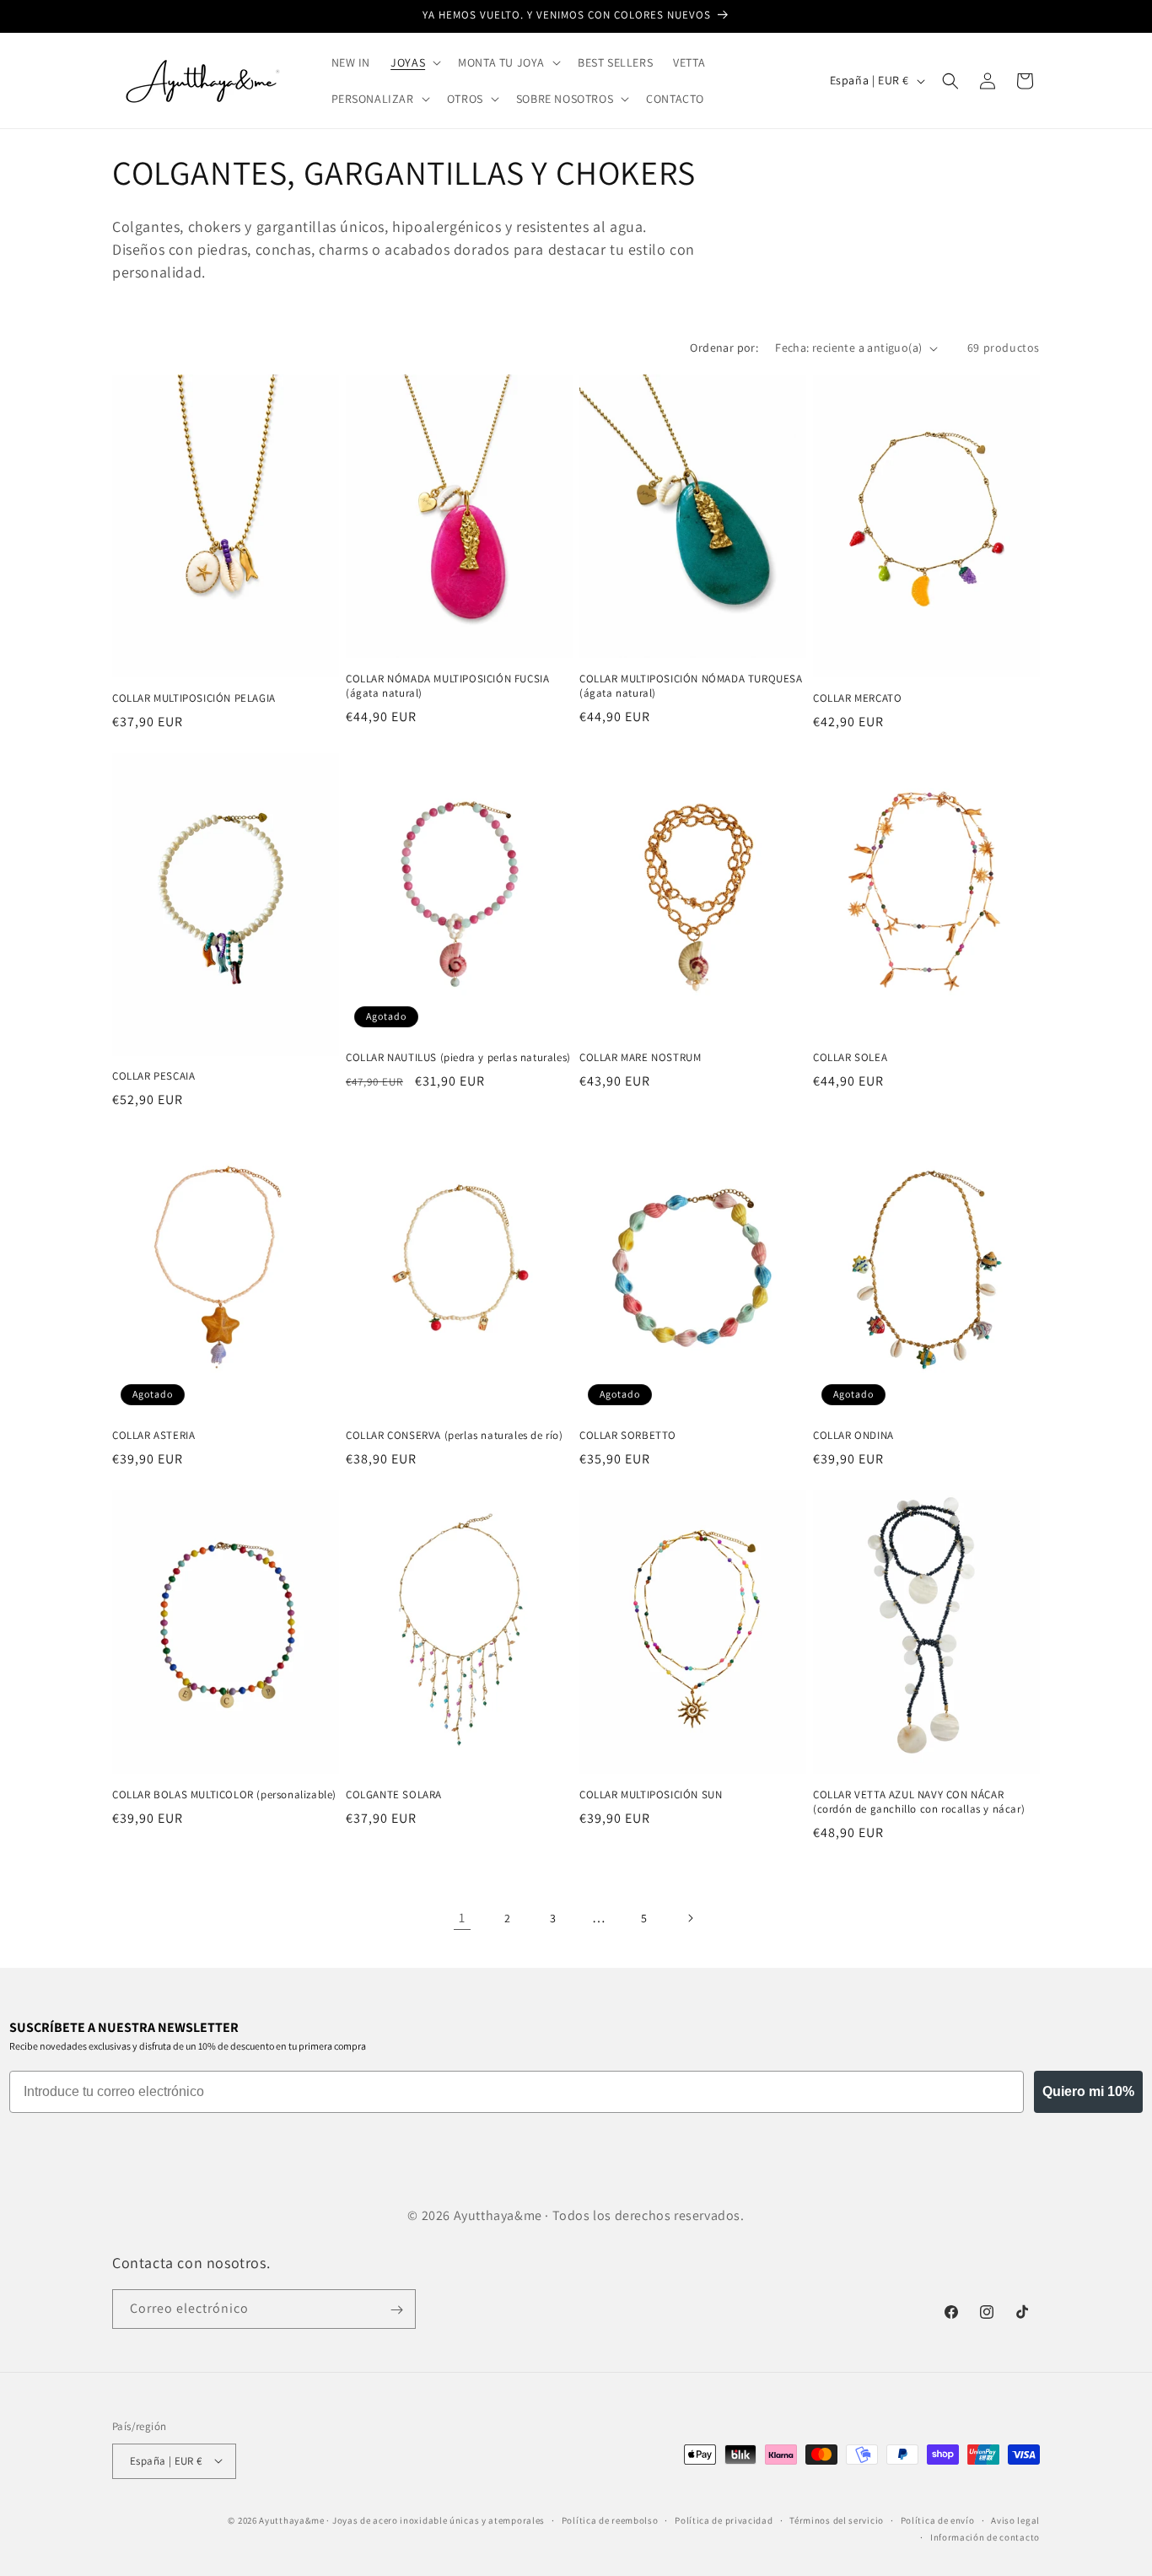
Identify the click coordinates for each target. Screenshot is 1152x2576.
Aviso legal (1015, 2519)
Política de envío (938, 2519)
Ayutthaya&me (291, 2519)
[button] (414, 62)
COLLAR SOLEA (850, 1058)
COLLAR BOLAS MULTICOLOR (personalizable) (224, 1795)
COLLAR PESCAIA (153, 1076)
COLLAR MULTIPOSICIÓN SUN (651, 1795)
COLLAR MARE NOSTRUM (640, 1058)
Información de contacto (985, 2536)
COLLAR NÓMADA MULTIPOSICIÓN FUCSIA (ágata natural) (447, 686)
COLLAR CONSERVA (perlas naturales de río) (455, 1436)
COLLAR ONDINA (853, 1436)
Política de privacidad (724, 2519)
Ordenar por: (724, 348)
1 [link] (462, 1918)
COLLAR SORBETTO (628, 1436)
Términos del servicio (837, 2519)
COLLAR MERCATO (857, 698)
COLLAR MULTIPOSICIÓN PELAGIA (194, 698)
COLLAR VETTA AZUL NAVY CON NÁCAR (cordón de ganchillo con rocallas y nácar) (919, 1802)
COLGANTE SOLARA (394, 1795)
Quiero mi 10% (1088, 2091)
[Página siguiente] (690, 1918)
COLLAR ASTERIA (153, 1436)
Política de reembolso (610, 2519)
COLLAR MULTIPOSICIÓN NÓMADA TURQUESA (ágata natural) (691, 686)
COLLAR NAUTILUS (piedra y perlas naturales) (458, 1058)
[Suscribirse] (396, 2310)
